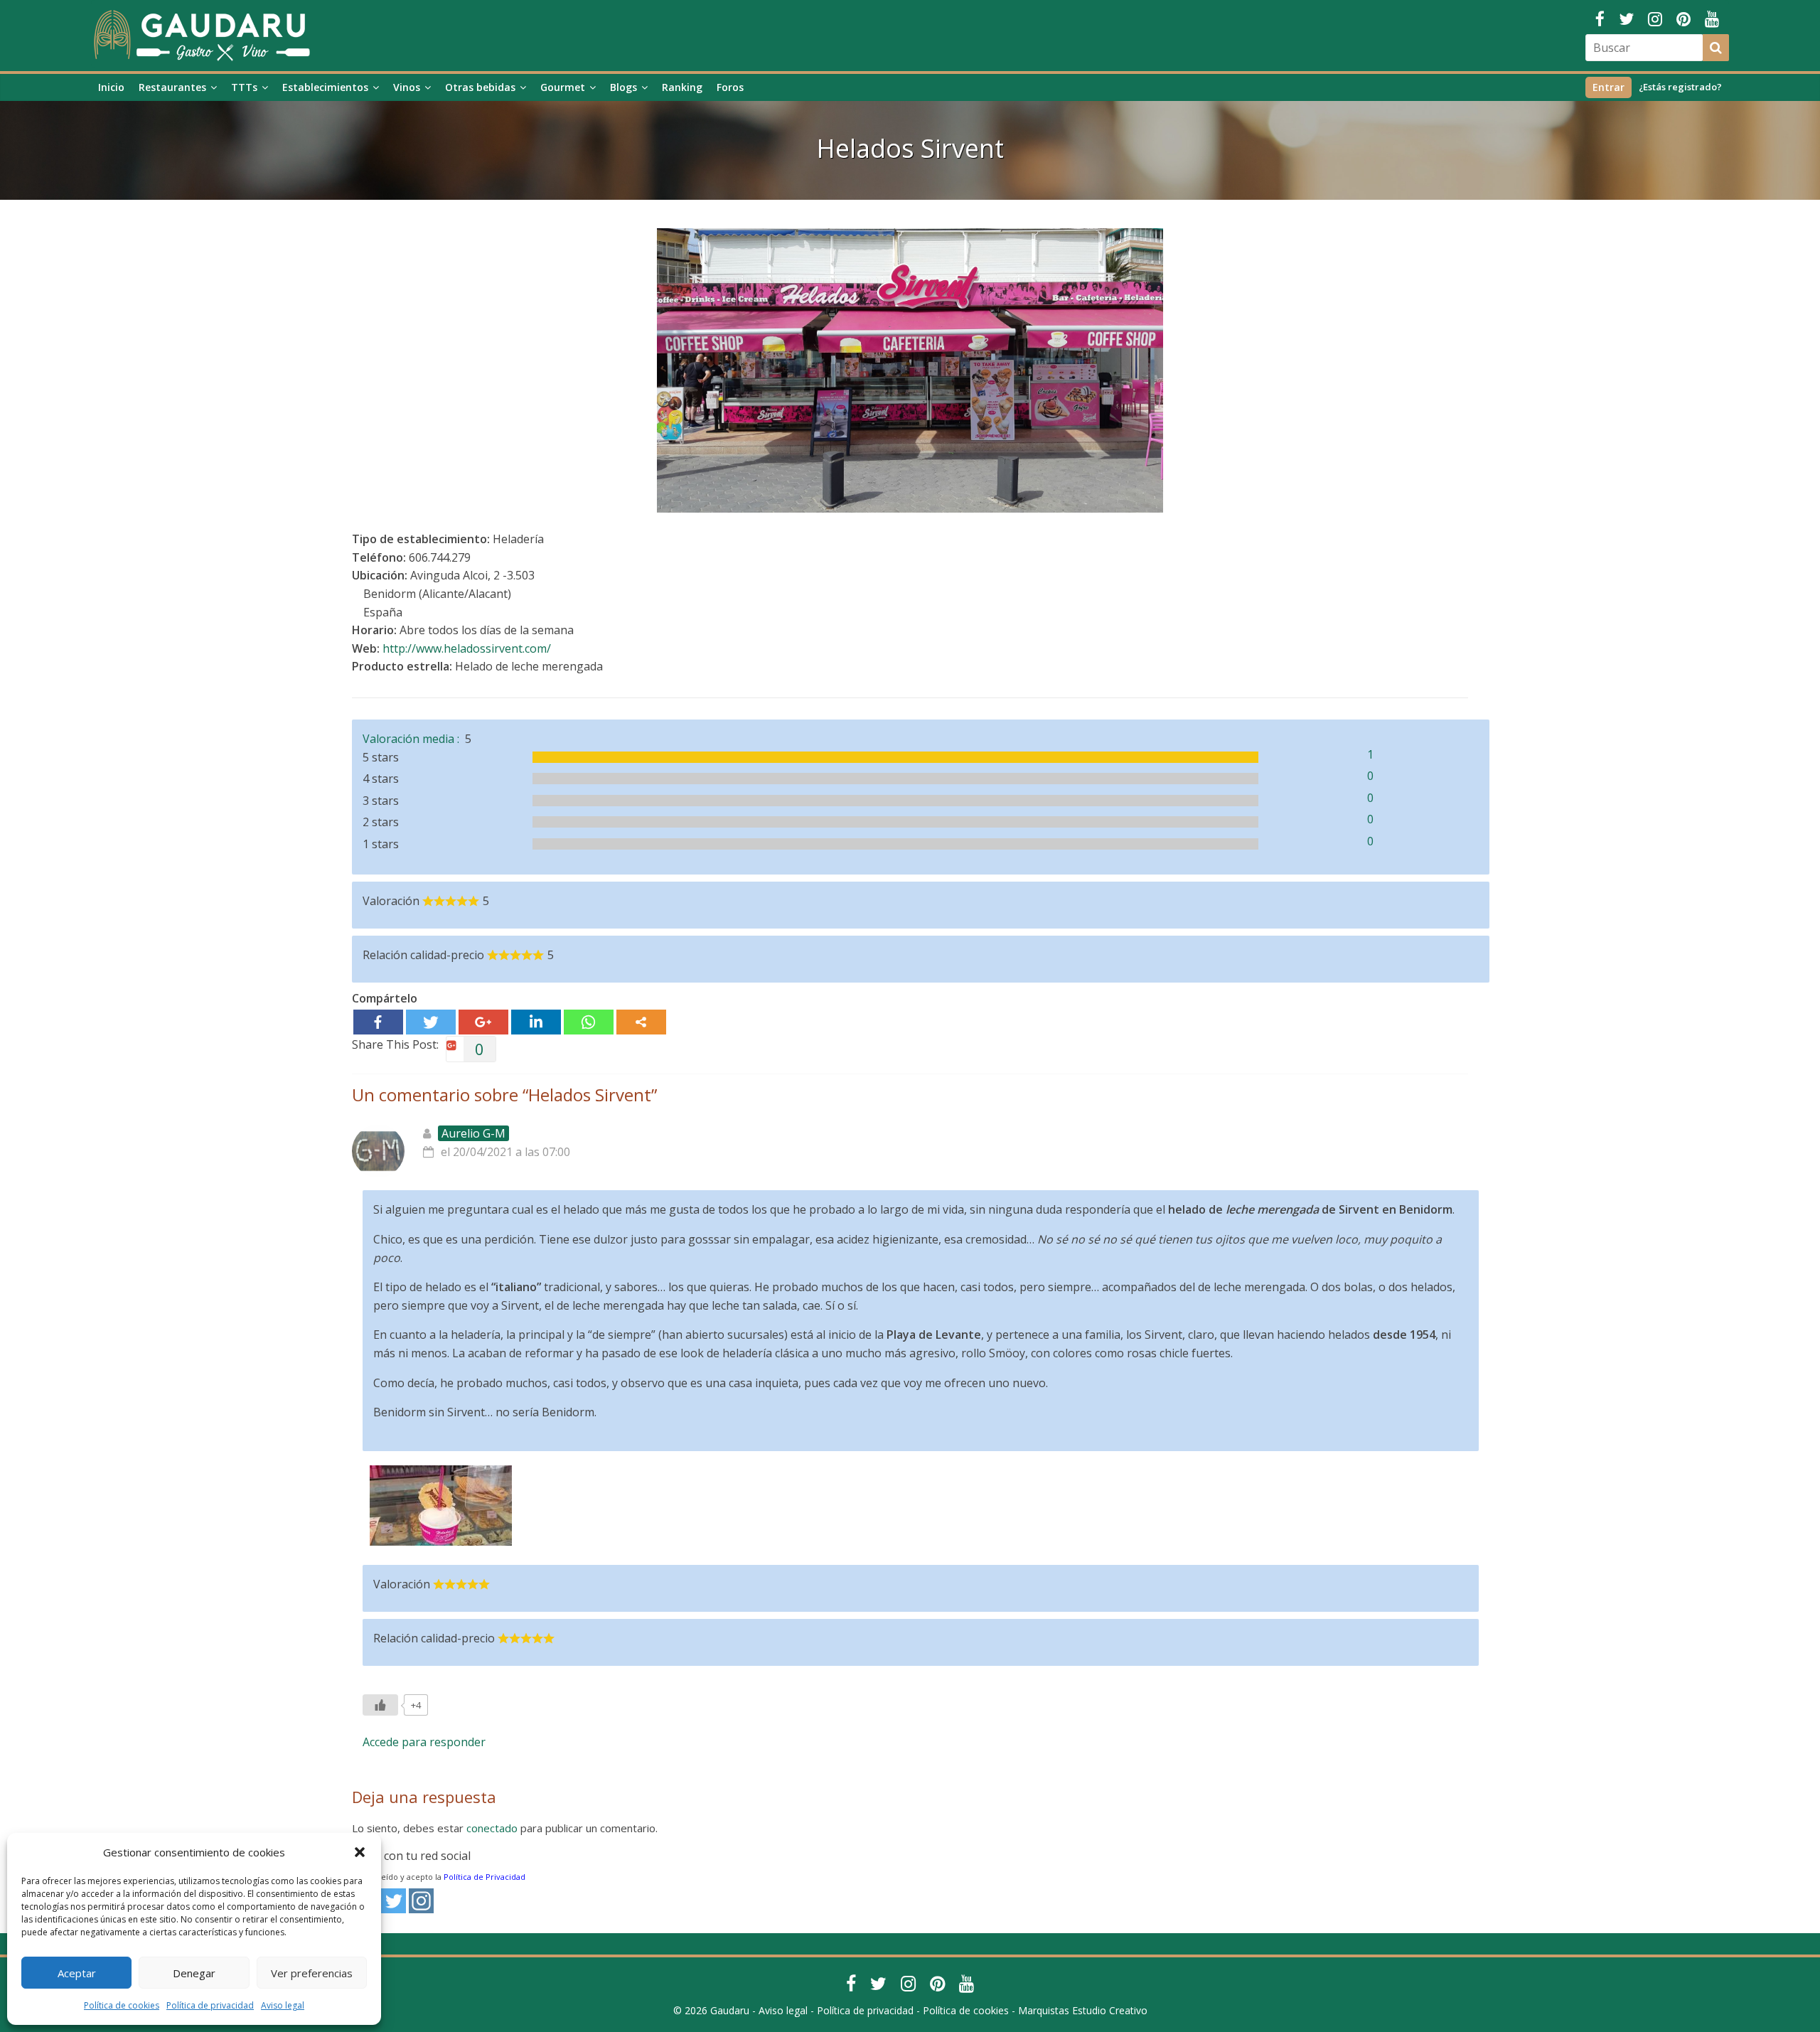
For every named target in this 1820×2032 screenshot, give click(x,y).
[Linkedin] (536, 1022)
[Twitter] (431, 1022)
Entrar (1608, 87)
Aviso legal (283, 2005)
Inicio (111, 87)
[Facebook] (378, 1022)
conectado (492, 1828)
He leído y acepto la (446, 1877)
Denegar (194, 1973)
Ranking (682, 87)
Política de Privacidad (485, 1877)
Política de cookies (122, 2005)
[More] (641, 1022)
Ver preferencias (312, 1973)
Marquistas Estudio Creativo (1083, 2010)
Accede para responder (424, 1742)
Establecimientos (325, 87)
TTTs (244, 87)
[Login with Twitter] (394, 1901)
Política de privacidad (210, 2005)
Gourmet (563, 87)
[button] (360, 1852)
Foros (730, 87)
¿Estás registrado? (1680, 87)
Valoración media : (414, 739)
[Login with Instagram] (421, 1901)
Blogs (623, 87)
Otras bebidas (480, 87)
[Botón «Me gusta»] (380, 1705)
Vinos (407, 87)
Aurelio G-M (473, 1133)
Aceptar (77, 1973)
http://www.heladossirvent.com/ (467, 648)
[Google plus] (483, 1022)
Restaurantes (172, 87)
